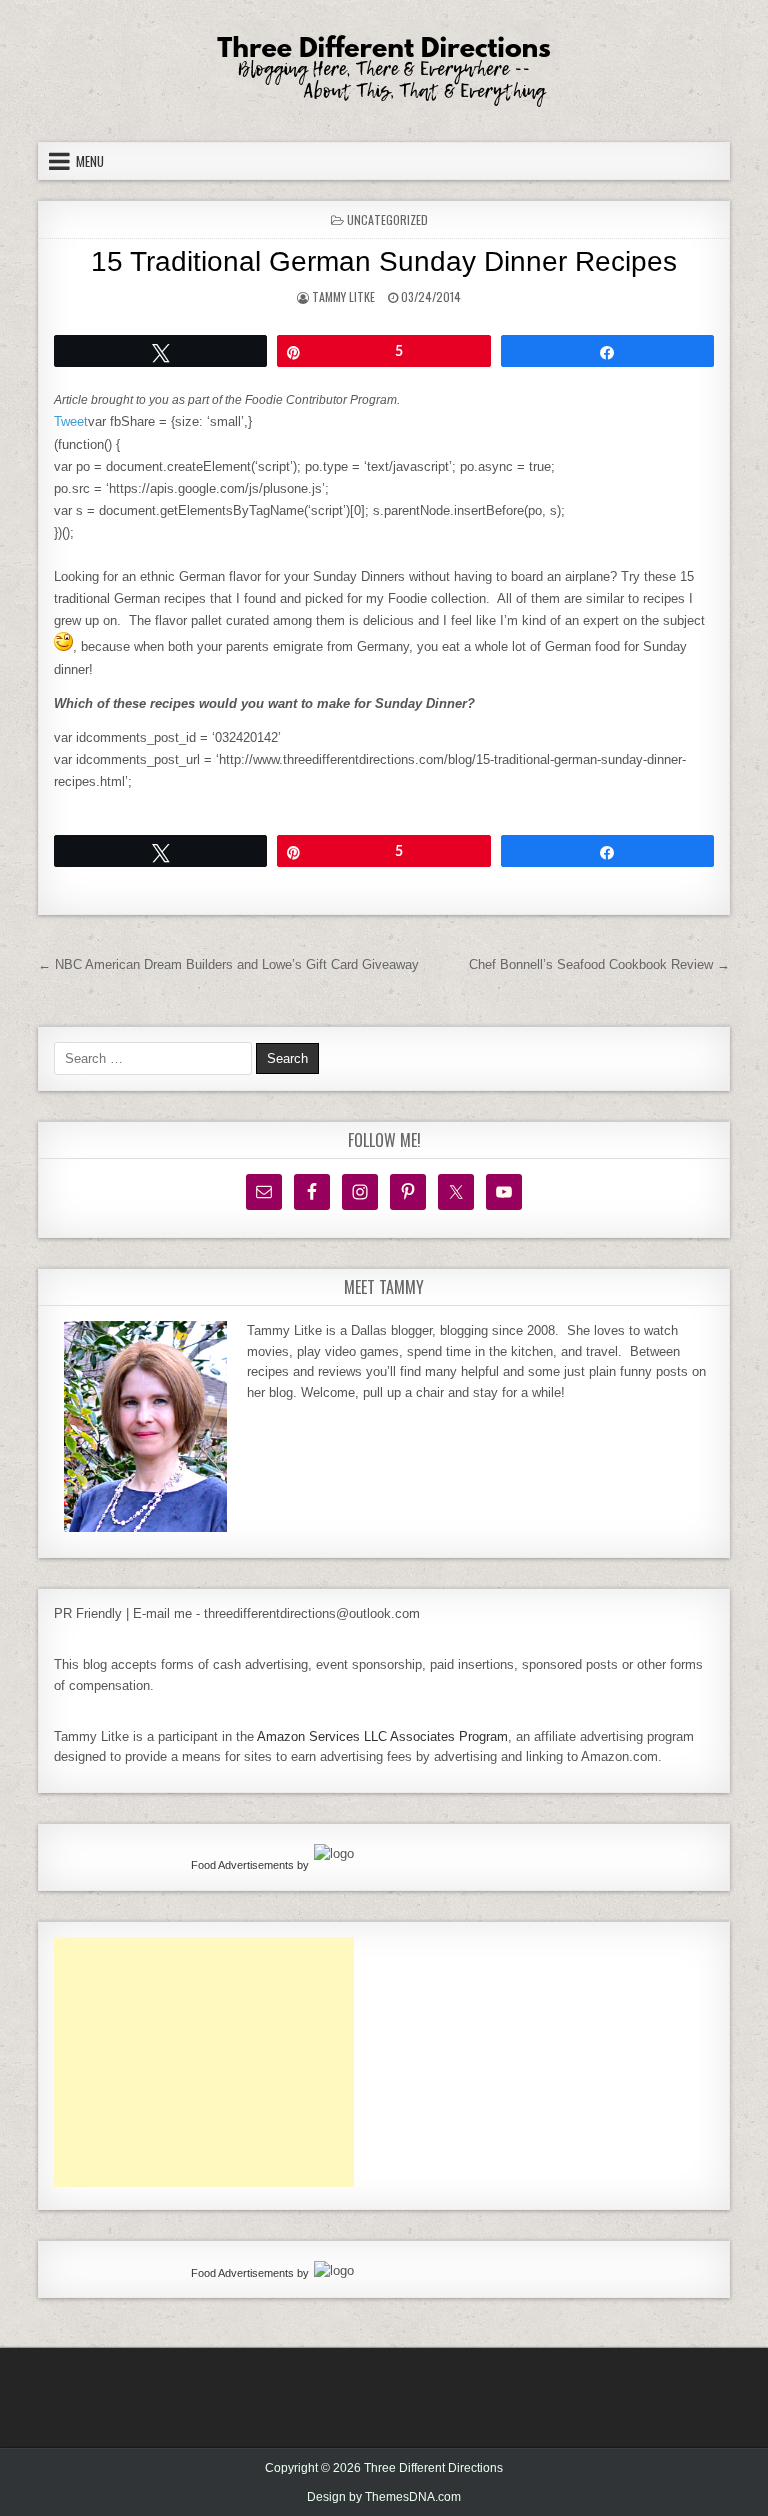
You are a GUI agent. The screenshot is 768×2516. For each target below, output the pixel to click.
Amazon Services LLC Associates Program (382, 1736)
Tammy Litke (343, 296)
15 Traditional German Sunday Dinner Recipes (384, 261)
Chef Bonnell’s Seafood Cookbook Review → (599, 964)
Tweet (71, 421)
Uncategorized (387, 219)
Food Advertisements (242, 1865)
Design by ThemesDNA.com (384, 2497)
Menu (90, 161)
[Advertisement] (204, 2062)
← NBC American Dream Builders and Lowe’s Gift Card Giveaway (228, 964)
